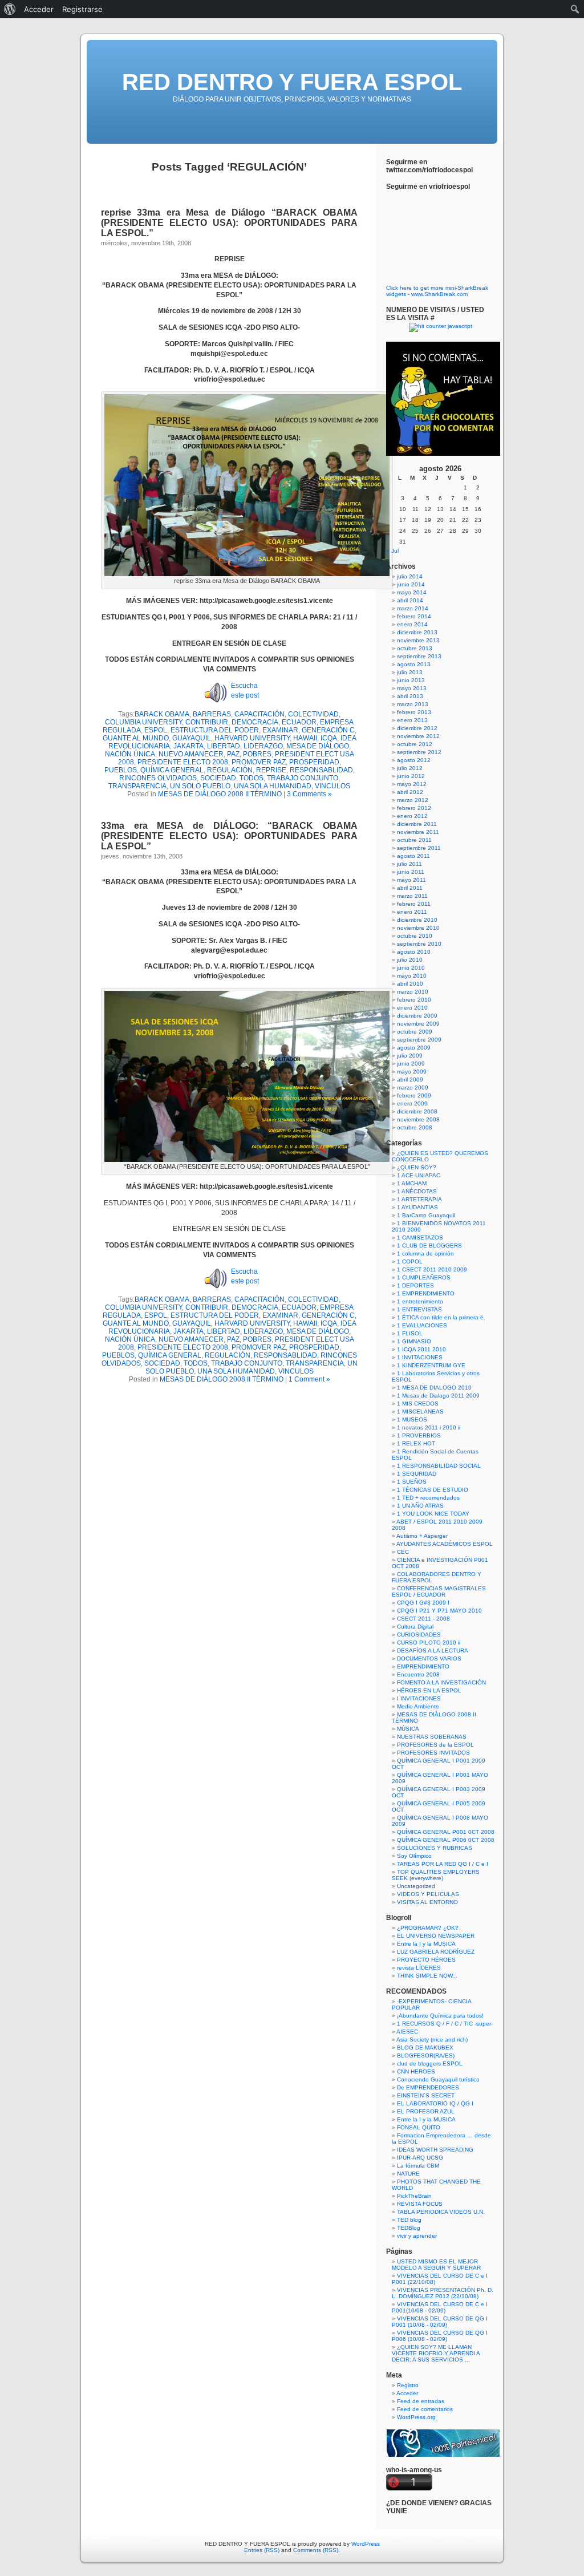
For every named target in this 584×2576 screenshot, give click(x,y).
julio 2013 (410, 672)
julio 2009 (410, 1056)
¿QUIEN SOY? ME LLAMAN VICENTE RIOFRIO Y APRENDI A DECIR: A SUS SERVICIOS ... (436, 2353)
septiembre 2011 (419, 848)
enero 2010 (412, 1008)
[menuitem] (10, 9)
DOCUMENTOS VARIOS (429, 1658)
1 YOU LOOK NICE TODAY (433, 1514)
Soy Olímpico (414, 1856)
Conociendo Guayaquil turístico (438, 2079)
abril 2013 (410, 696)
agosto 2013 (414, 664)
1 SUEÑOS (412, 1482)
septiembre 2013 (419, 656)
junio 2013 (411, 680)
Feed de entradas (421, 2401)
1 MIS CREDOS (418, 1404)
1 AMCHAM (412, 1183)
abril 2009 (410, 1080)
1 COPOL (410, 1261)
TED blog (409, 2220)
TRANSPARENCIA (137, 786)
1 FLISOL (410, 1333)
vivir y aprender (417, 2236)
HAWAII (305, 738)
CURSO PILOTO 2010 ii (429, 1643)
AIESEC (407, 2032)
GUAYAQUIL (192, 738)
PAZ (233, 754)
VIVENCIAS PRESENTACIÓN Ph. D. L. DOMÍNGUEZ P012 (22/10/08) (443, 2293)
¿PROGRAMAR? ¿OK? (428, 1928)
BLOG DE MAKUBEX (425, 2048)
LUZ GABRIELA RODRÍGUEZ (436, 1952)
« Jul (392, 551)
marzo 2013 (413, 704)
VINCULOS (332, 786)
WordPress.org (416, 2417)
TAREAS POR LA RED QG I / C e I (443, 1864)
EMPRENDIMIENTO (423, 1666)
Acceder (407, 2393)
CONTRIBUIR (207, 722)
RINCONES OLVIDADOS (158, 778)
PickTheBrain (414, 2196)
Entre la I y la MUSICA (426, 1944)
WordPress (366, 2544)
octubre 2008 (415, 1127)
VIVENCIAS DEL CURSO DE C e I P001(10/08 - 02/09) (440, 2307)
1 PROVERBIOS (419, 1435)
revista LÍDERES (419, 1968)
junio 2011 (411, 872)
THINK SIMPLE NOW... (427, 1976)
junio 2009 (411, 1064)
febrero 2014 (414, 616)
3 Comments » (309, 794)
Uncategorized (416, 1886)
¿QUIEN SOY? (417, 1167)
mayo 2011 (411, 880)
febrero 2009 (414, 1095)
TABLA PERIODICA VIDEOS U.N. (441, 2212)
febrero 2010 (414, 1000)
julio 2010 (410, 960)
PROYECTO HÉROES (426, 1960)
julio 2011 (409, 864)
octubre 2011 (414, 840)
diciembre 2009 (417, 1016)
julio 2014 (410, 576)
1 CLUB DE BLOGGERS (429, 1246)
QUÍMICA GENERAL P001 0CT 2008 (446, 1832)
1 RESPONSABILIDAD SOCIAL (439, 1466)
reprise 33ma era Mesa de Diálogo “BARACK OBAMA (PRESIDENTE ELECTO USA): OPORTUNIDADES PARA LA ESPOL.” (229, 223)
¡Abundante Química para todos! (440, 2016)
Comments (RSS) (316, 2550)
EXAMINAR (280, 730)
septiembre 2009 (419, 1040)
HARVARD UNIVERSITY (252, 738)
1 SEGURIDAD (417, 1474)
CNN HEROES (416, 2071)
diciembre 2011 (417, 824)
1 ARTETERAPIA (419, 1199)
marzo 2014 (413, 608)
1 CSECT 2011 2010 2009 (432, 1269)
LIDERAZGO (263, 746)
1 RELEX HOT (416, 1443)
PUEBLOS (121, 770)
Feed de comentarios (425, 2409)
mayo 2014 (412, 592)
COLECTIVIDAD (313, 714)
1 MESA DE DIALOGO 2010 (434, 1388)
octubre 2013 (415, 648)
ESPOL (156, 730)
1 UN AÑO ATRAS (420, 1506)
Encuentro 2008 (418, 1674)
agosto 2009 (414, 1048)
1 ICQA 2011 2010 (421, 1349)
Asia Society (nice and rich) (432, 2040)
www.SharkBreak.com (439, 294)
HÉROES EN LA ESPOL (429, 1690)
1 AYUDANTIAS (417, 1207)
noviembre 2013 (418, 640)
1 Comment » (309, 1379)
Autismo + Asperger (422, 1536)
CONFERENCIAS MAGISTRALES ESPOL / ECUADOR (439, 1591)
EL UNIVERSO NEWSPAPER (436, 1936)
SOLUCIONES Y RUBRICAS (435, 1848)
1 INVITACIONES (420, 1357)
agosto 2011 (413, 856)
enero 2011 (412, 912)
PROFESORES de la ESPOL (435, 1745)
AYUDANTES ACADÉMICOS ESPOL (445, 1544)
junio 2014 (411, 584)
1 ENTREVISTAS (419, 1309)
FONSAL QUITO (419, 2127)
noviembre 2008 (418, 1119)
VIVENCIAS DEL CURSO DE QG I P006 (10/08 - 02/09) (440, 2336)
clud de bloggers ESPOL (430, 2063)
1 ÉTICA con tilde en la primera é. (441, 1317)
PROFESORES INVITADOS (433, 1753)
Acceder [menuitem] (39, 9)
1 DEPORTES (415, 1285)
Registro (408, 2385)
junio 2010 (411, 968)
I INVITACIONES (419, 1698)
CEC (403, 1552)
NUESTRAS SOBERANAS (432, 1737)
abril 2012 (410, 792)
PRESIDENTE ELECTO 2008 (183, 762)
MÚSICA (408, 1729)
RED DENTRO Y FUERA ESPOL (292, 82)
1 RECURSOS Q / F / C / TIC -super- (445, 2024)
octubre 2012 (415, 744)
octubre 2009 (415, 1032)
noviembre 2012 (418, 736)
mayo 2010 (412, 976)
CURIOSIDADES (419, 1635)
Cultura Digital (415, 1627)
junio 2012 (411, 776)
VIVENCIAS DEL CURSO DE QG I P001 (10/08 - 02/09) (440, 2322)
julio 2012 (410, 768)
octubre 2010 (415, 936)
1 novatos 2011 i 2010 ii (429, 1427)
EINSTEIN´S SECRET (426, 2095)
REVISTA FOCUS (420, 2204)
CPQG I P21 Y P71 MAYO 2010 (439, 1611)
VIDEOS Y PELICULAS (428, 1894)
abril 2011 (410, 888)
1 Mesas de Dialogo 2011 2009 (438, 1396)
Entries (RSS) (262, 2550)
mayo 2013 (412, 688)
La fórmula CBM (418, 2166)
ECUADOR (299, 722)
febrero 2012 (414, 808)
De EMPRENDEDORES (428, 2087)
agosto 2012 (414, 760)
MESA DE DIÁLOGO (318, 746)
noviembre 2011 (418, 832)
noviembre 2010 (418, 928)
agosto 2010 (414, 952)
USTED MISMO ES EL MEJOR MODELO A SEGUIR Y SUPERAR (436, 2265)
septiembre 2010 (419, 944)
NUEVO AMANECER (191, 754)
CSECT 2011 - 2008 (423, 1619)
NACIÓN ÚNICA (130, 754)
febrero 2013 (414, 712)
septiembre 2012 (419, 752)
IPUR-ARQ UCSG (420, 2158)
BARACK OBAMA (162, 714)
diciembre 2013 (417, 632)
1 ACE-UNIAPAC (419, 1175)
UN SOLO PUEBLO (200, 786)
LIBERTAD (224, 746)
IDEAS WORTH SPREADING (435, 2150)
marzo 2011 (412, 896)
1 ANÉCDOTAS (417, 1191)
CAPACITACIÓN (259, 714)
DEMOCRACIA (255, 722)
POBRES (257, 754)
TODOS (252, 778)
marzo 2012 (413, 800)
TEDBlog (409, 2228)
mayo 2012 (412, 784)
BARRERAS (212, 714)
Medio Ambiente (418, 1706)
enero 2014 (412, 624)
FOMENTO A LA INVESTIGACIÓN (441, 1682)
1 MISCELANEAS (420, 1411)
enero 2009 (412, 1103)
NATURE (408, 2174)
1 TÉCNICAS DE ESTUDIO (433, 1490)
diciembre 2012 (417, 728)
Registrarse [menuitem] (82, 9)
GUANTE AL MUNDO (136, 738)
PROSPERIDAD (314, 762)
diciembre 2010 (417, 920)
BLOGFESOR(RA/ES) (426, 2055)
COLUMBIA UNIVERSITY (143, 722)
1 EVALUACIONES (422, 1325)
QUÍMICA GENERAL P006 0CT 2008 (446, 1840)
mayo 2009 (412, 1072)
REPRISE (271, 770)
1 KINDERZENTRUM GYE (431, 1365)
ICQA (329, 738)
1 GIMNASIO (414, 1341)
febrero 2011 (414, 904)
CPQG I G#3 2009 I (423, 1603)
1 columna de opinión (425, 1253)
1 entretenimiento (420, 1301)
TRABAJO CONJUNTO (303, 778)
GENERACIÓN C (328, 730)
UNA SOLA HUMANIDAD (273, 786)
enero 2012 (412, 816)
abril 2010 (410, 984)
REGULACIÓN (230, 770)
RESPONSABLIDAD (321, 770)
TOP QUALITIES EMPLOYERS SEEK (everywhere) (436, 1875)
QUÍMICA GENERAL (172, 770)
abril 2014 (410, 600)
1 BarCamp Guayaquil (426, 1215)
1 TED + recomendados (428, 1498)
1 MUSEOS (412, 1419)
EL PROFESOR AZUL (426, 2111)
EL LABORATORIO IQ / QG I (435, 2103)
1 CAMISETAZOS (420, 1238)
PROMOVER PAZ (259, 762)
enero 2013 (412, 720)
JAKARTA (188, 746)
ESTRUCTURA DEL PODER (215, 730)
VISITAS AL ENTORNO (427, 1902)
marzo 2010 (413, 992)
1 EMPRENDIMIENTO (426, 1293)
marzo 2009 (413, 1087)
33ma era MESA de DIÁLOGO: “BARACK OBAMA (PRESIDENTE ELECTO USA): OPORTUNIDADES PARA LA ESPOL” (229, 836)
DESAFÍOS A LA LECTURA (433, 1650)
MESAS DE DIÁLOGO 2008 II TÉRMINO (220, 794)
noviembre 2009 (418, 1024)
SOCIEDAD (218, 778)
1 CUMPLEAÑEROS (424, 1277)
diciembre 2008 (417, 1111)
